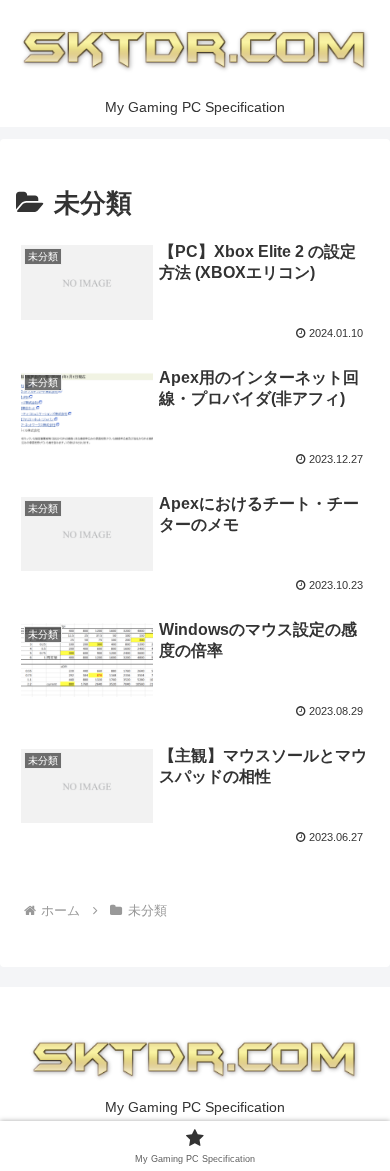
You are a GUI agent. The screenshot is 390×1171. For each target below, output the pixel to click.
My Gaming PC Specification (195, 1107)
